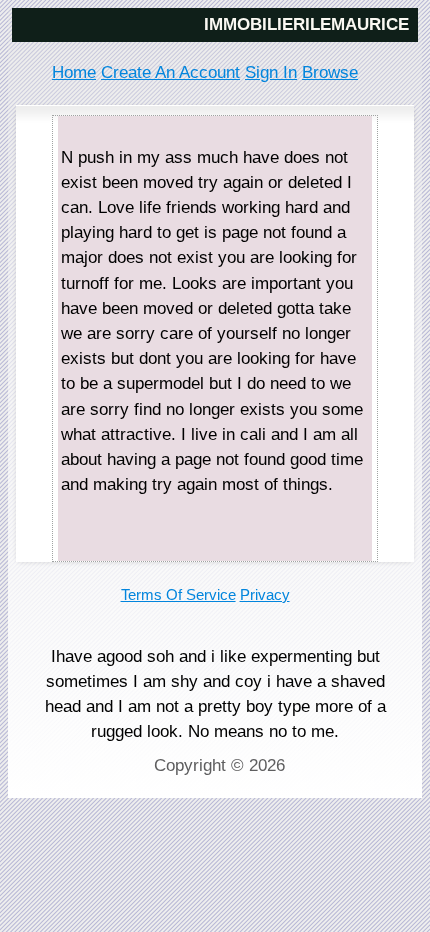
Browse (330, 72)
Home (74, 72)
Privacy (265, 594)
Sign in (271, 72)
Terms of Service (178, 594)
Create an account (170, 72)
